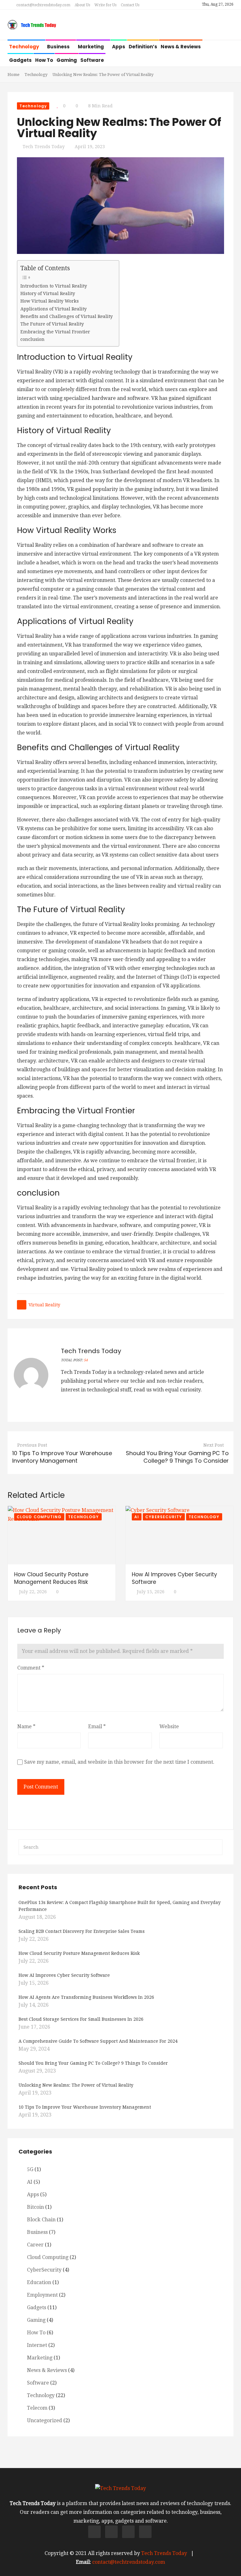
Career (35, 2245)
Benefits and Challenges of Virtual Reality (67, 316)
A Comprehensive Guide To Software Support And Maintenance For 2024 (98, 2041)
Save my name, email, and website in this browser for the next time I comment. (119, 1762)
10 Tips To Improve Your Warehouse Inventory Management (62, 1457)
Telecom (37, 2408)
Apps (119, 47)
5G (30, 2169)
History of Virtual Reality (48, 293)
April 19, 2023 (90, 147)
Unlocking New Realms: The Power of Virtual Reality (76, 2085)
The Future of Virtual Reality (52, 324)
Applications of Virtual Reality (54, 309)
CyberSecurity (164, 1517)
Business (59, 47)
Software (92, 60)
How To (44, 60)
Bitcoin (35, 2207)
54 (86, 1360)
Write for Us (105, 5)
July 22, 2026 (33, 1592)
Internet (37, 2345)
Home (13, 75)
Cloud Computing (39, 1517)
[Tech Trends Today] (32, 25)
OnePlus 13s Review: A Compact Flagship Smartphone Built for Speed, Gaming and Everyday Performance (120, 1906)
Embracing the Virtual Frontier (55, 332)
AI (137, 1517)
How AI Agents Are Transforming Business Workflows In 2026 (86, 1997)
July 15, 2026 (151, 1592)
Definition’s (143, 47)
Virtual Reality (44, 1305)
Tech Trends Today (44, 147)
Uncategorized (45, 2420)
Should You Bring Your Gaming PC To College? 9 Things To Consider (177, 1457)
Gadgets (20, 60)
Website (169, 1726)
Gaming (67, 60)
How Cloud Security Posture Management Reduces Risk (51, 1578)
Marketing (91, 47)
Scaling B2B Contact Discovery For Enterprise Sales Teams (82, 1931)
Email (97, 1726)
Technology (24, 47)
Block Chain (41, 2220)
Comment (31, 1668)
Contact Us (130, 5)
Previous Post (32, 1445)
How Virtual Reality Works (50, 301)
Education (39, 2282)
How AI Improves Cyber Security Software (64, 1975)
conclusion (32, 339)
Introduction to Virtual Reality (54, 286)
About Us (82, 5)
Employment (42, 2295)
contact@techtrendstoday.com (43, 5)
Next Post (214, 1445)
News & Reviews (181, 47)
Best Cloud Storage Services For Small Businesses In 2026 (81, 2019)
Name (26, 1726)
